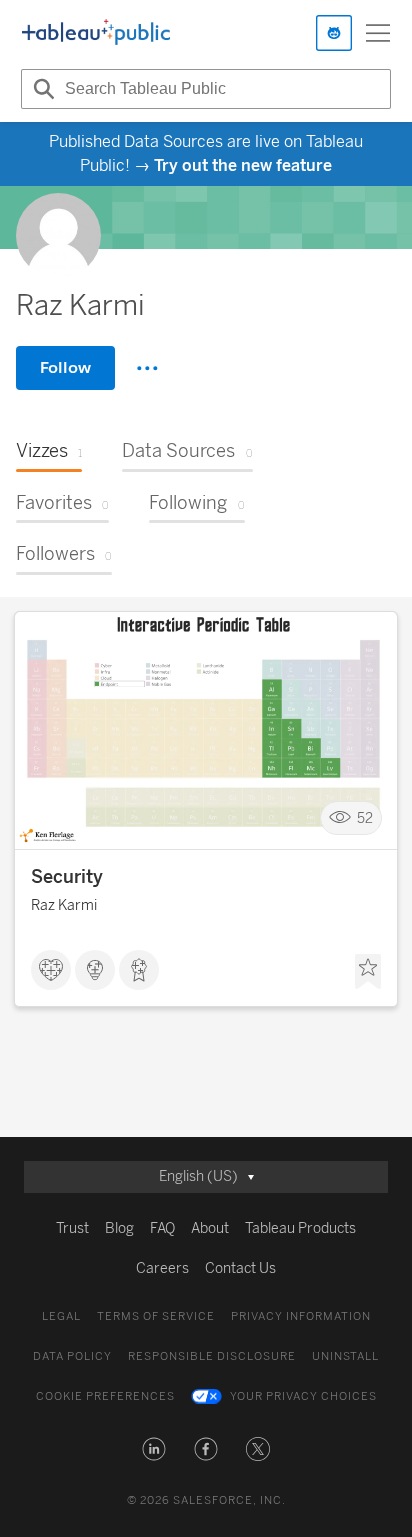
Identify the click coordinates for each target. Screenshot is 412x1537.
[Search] (41, 89)
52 (365, 817)
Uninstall (345, 1356)
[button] (154, 1449)
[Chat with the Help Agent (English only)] (334, 33)
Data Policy (72, 1356)
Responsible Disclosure (212, 1356)
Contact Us (240, 1268)
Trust (72, 1228)
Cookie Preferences (105, 1396)
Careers (162, 1268)
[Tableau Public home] (96, 33)
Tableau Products (300, 1228)
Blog (119, 1228)
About (210, 1228)
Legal (61, 1316)
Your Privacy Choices (303, 1396)
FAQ (162, 1228)
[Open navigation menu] (378, 33)
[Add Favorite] (368, 972)
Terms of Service (156, 1316)
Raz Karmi (64, 905)
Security (67, 877)
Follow (65, 367)
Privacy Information (301, 1316)
